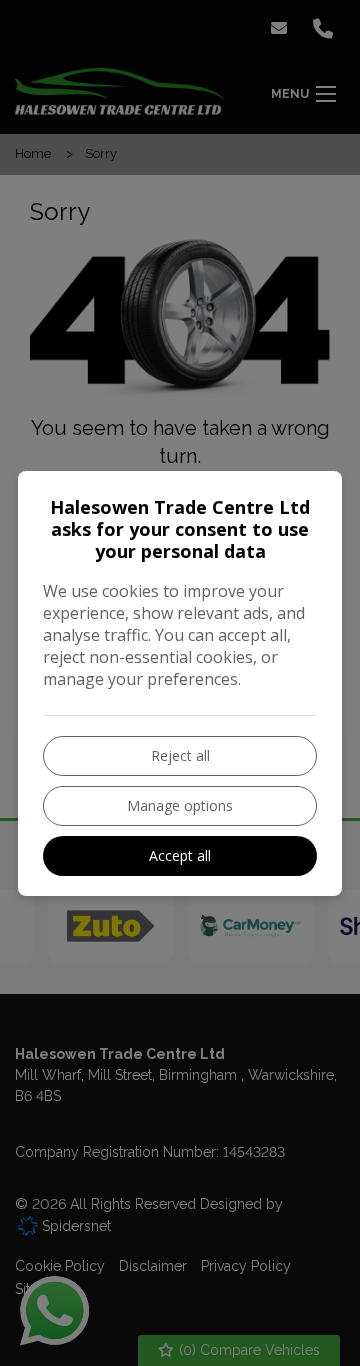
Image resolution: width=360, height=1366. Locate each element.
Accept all (180, 855)
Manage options (180, 805)
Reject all (180, 755)
